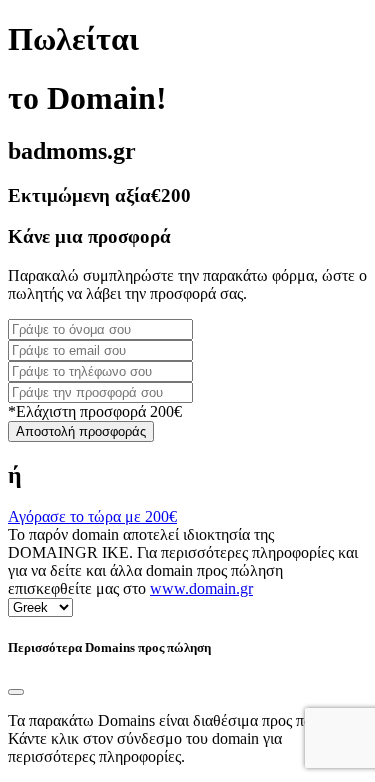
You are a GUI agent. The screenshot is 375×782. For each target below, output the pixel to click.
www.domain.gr (201, 588)
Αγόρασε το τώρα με (92, 516)
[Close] (16, 692)
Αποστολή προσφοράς (81, 431)
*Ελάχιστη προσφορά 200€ (95, 411)
